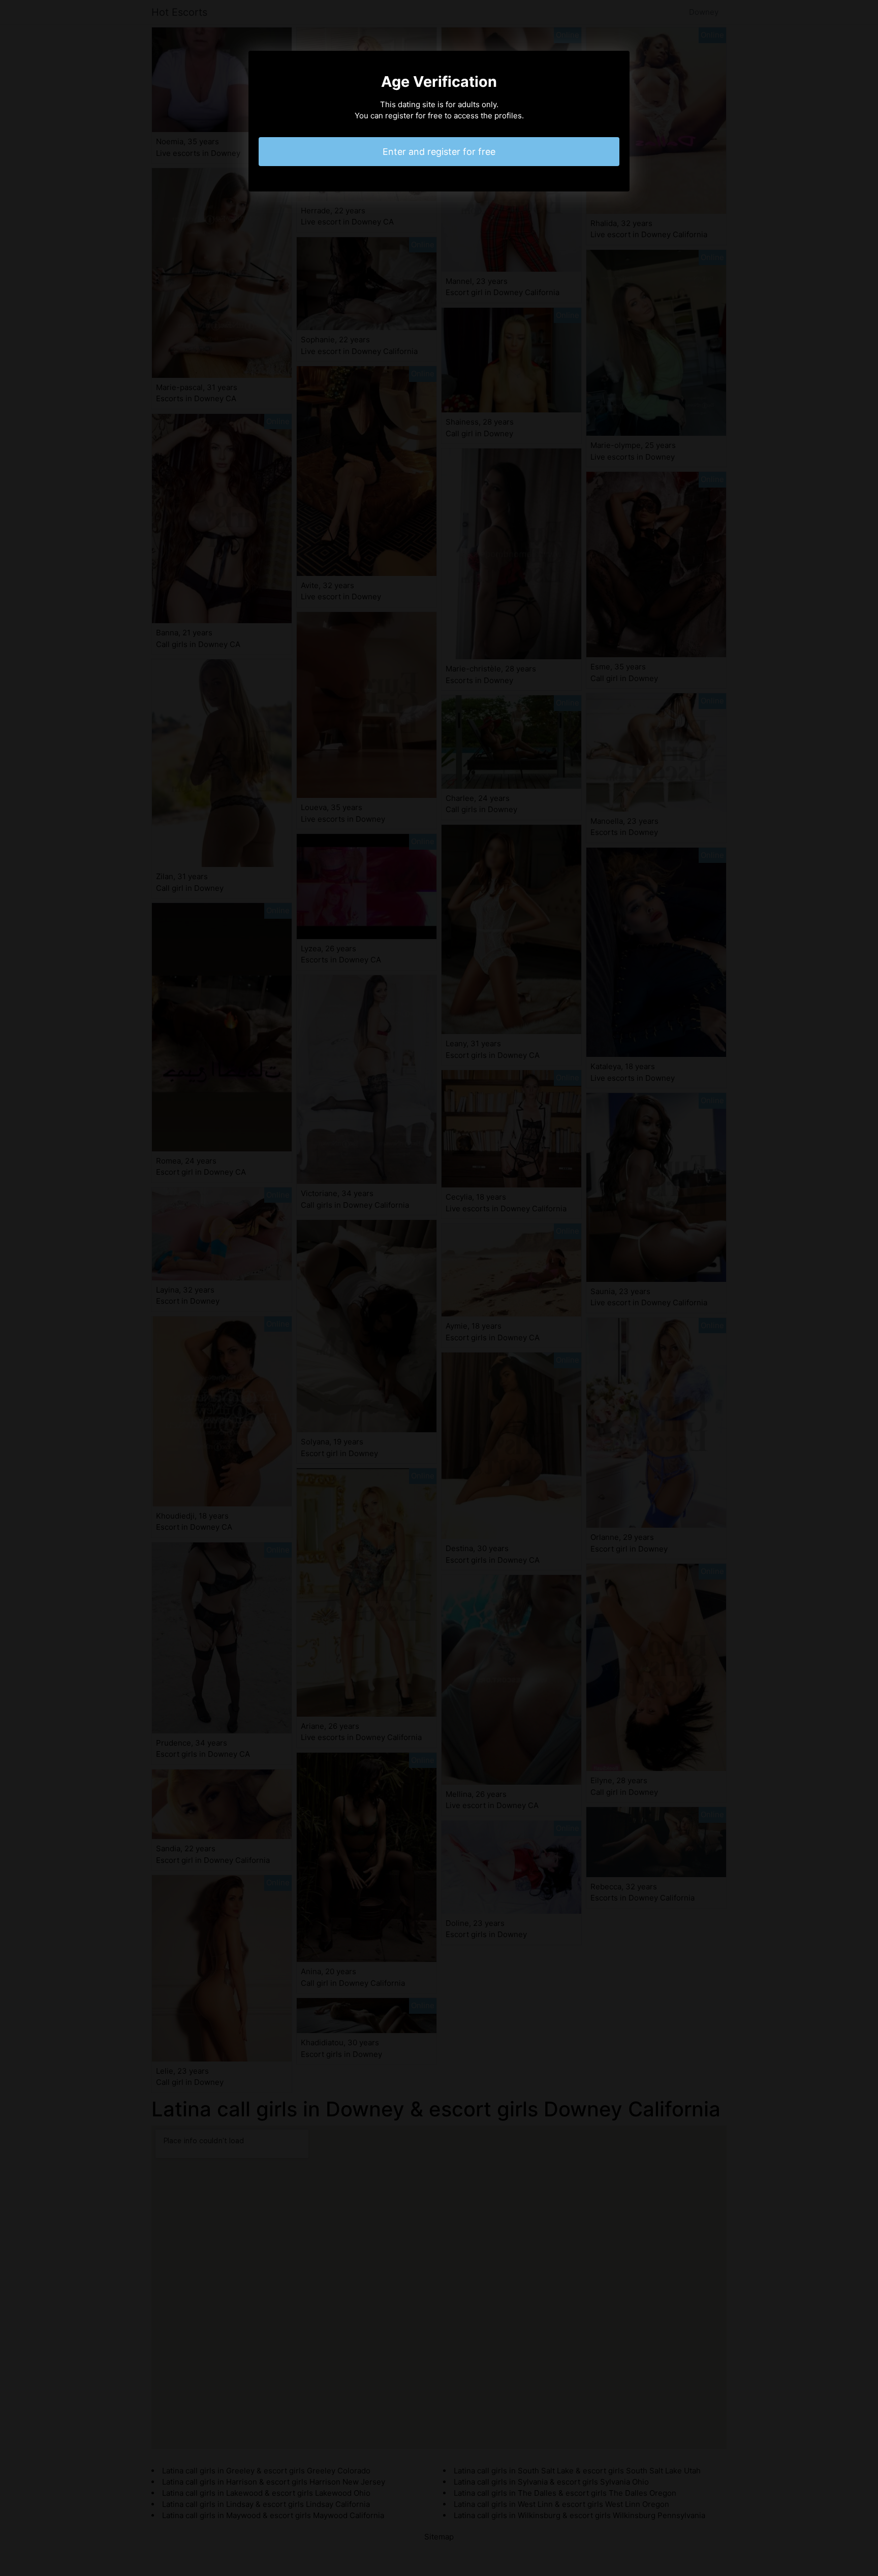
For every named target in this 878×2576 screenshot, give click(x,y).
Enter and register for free (439, 152)
